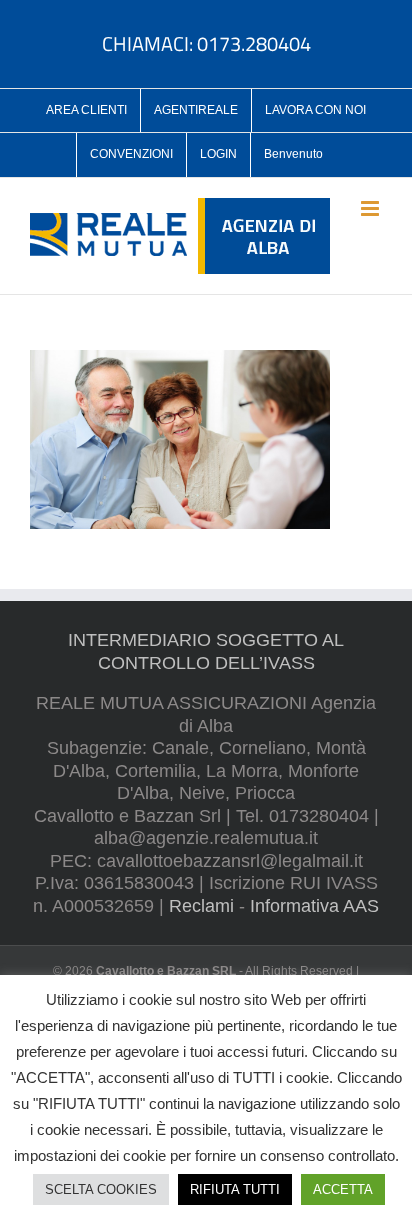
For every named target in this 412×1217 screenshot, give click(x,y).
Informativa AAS (314, 906)
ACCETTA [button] (343, 1189)
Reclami (201, 906)
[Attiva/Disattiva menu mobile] (371, 208)
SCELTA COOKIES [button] (101, 1189)
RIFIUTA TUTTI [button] (235, 1189)
